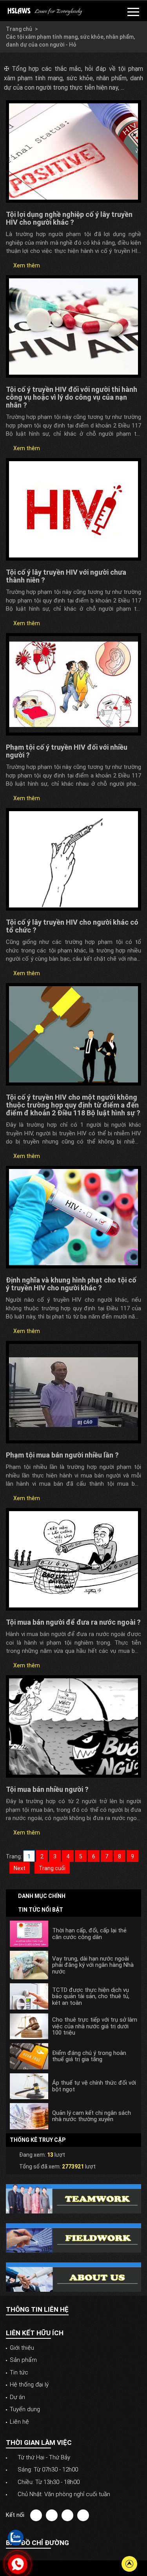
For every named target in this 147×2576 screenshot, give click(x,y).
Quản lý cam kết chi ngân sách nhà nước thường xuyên (92, 2116)
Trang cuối (52, 1868)
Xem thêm (26, 265)
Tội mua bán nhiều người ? (47, 1789)
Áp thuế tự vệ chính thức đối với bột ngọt (94, 2086)
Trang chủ (19, 29)
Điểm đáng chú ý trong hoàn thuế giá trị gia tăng (89, 2056)
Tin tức (19, 2372)
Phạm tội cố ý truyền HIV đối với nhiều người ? (67, 751)
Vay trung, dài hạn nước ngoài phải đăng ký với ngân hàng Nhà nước (93, 1965)
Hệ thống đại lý (29, 2385)
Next (20, 1868)
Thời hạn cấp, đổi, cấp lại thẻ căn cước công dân (89, 1934)
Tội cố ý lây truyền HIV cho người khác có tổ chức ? (72, 926)
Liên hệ (19, 2422)
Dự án (17, 2397)
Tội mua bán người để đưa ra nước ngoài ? (73, 1622)
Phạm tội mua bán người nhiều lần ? (62, 1455)
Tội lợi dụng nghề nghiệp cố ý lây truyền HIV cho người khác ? (69, 218)
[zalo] (16, 2537)
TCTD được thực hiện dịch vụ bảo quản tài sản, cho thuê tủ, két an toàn (91, 1997)
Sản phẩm (23, 2360)
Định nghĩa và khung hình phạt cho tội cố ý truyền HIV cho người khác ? (71, 1284)
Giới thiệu (22, 2348)
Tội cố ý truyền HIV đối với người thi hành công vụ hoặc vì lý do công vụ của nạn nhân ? (72, 397)
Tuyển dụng (25, 2409)
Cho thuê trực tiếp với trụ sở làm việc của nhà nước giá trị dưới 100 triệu (95, 2026)
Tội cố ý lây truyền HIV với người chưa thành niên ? (66, 576)
